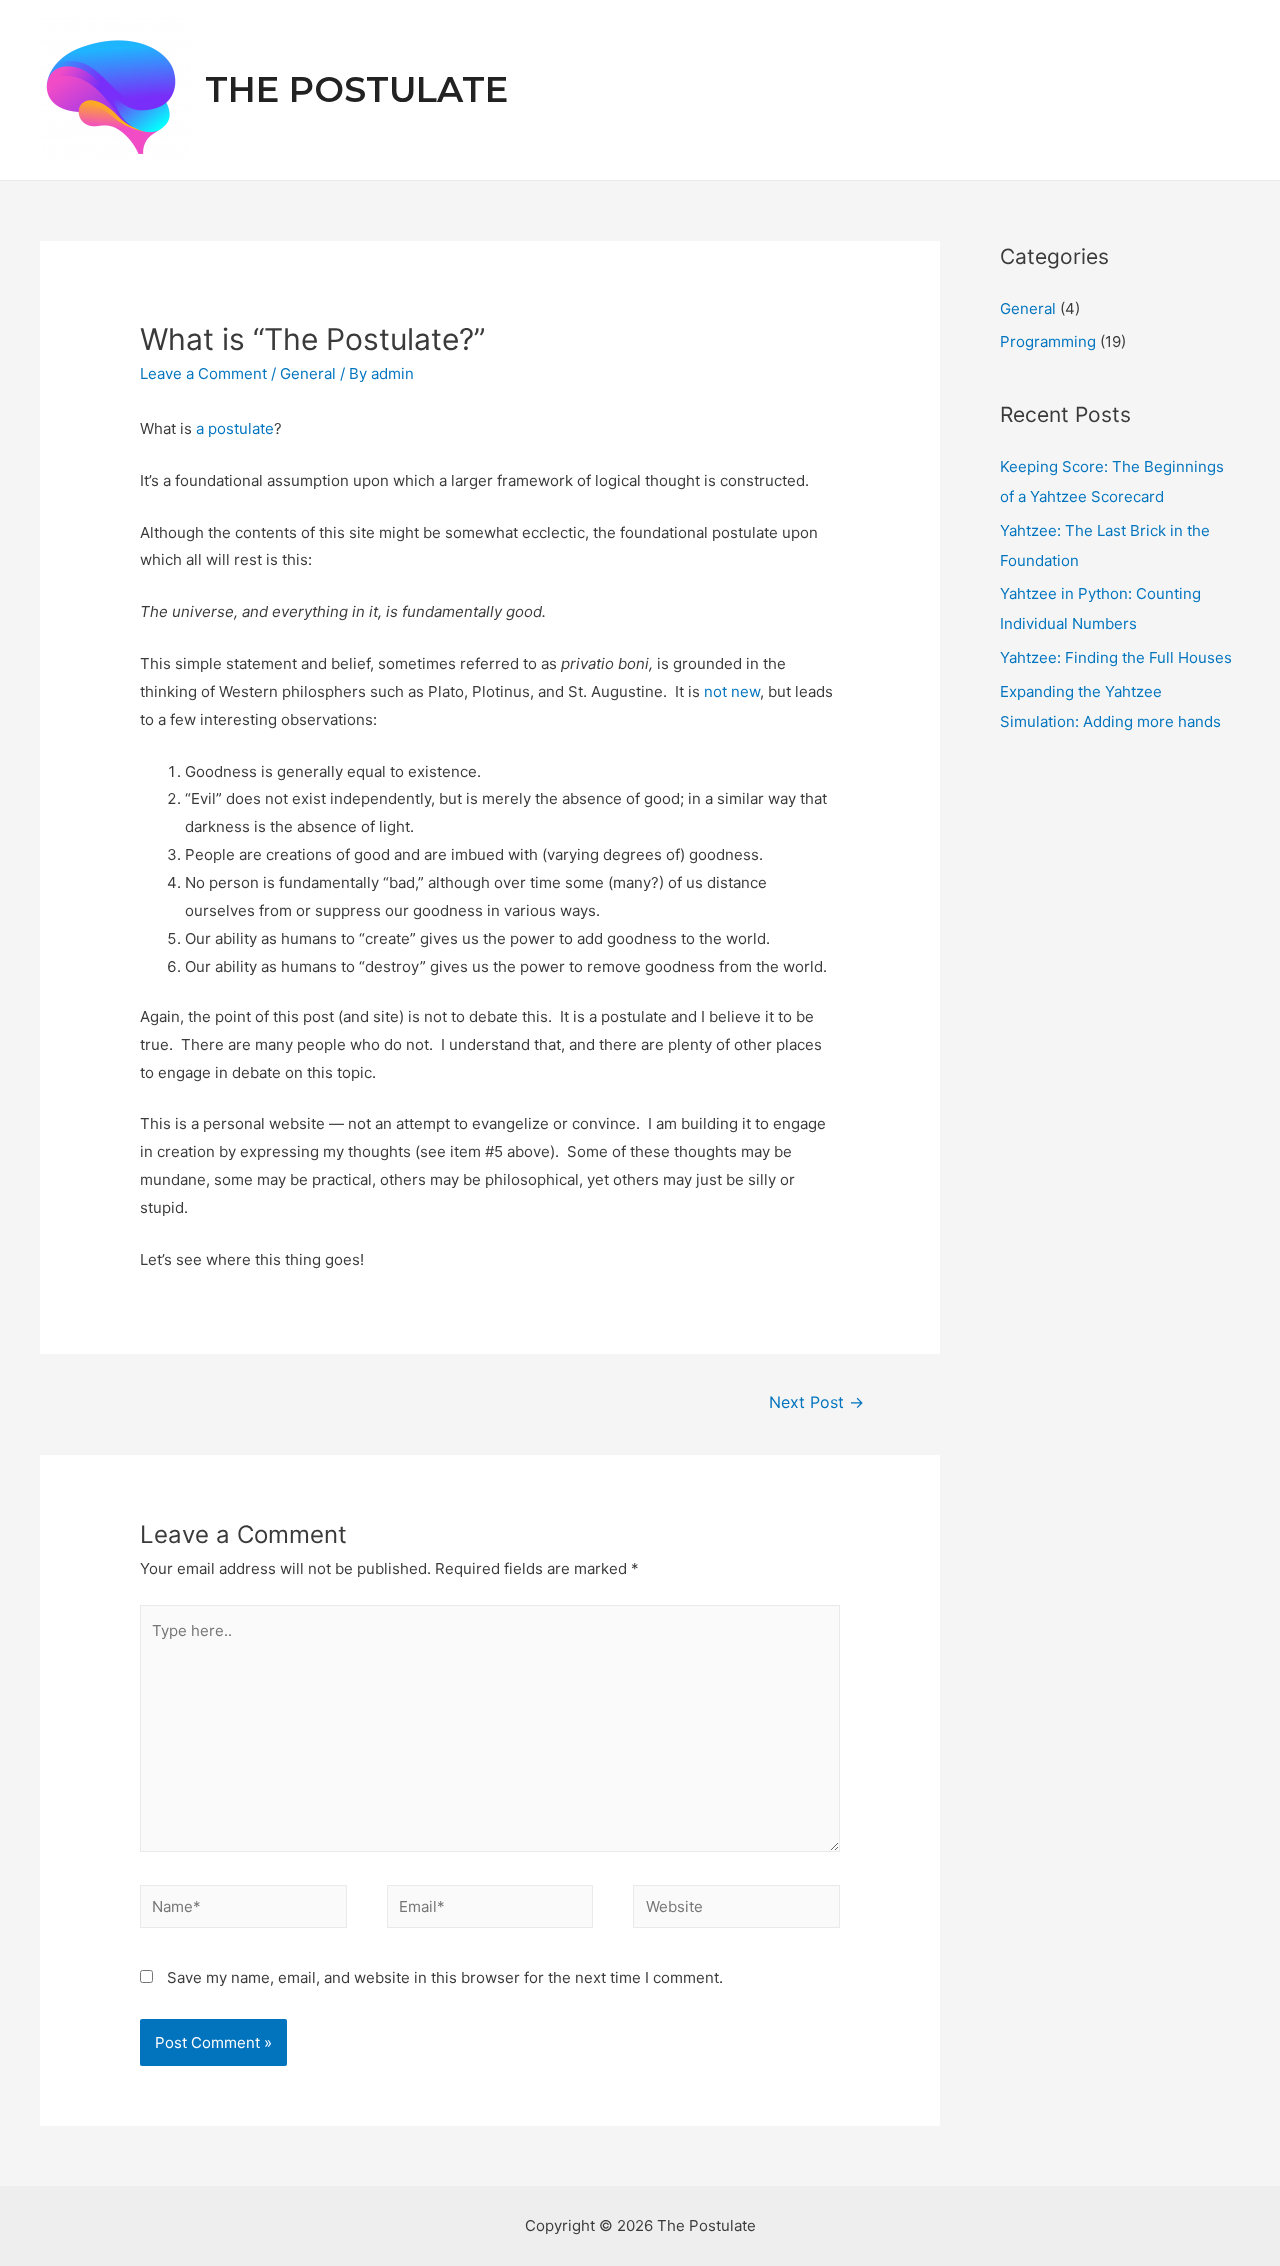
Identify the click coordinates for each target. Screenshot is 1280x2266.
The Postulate (356, 89)
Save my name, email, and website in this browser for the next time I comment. (445, 1977)
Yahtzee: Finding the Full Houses (1116, 657)
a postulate (235, 428)
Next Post (816, 1402)
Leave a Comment (203, 373)
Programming (1048, 341)
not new (732, 691)
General (308, 373)
